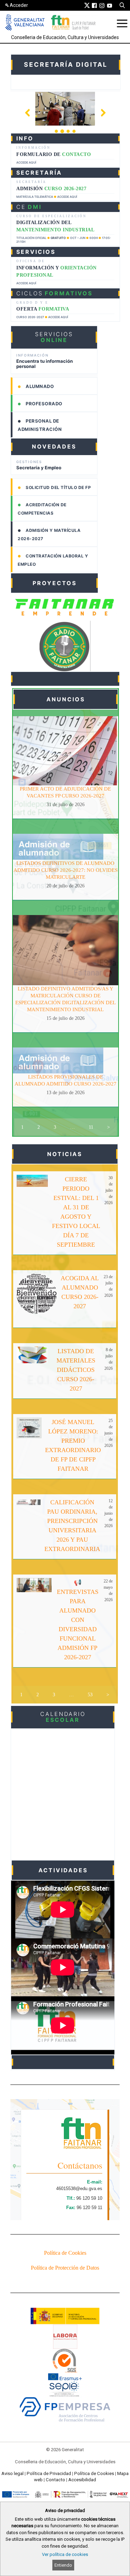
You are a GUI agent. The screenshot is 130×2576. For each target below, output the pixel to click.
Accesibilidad (82, 2480)
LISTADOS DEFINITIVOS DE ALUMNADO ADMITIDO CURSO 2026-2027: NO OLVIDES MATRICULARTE (66, 870)
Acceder (19, 5)
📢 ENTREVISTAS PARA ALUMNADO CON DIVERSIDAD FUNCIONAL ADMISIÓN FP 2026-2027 (78, 1620)
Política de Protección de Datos (65, 2268)
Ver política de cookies (65, 2554)
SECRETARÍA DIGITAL (66, 64)
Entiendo (63, 2565)
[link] (87, 5)
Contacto (55, 2480)
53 (90, 1695)
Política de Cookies (65, 2253)
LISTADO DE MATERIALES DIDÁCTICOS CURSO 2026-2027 (76, 1370)
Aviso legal (12, 2473)
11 (91, 1127)
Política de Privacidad (49, 2473)
